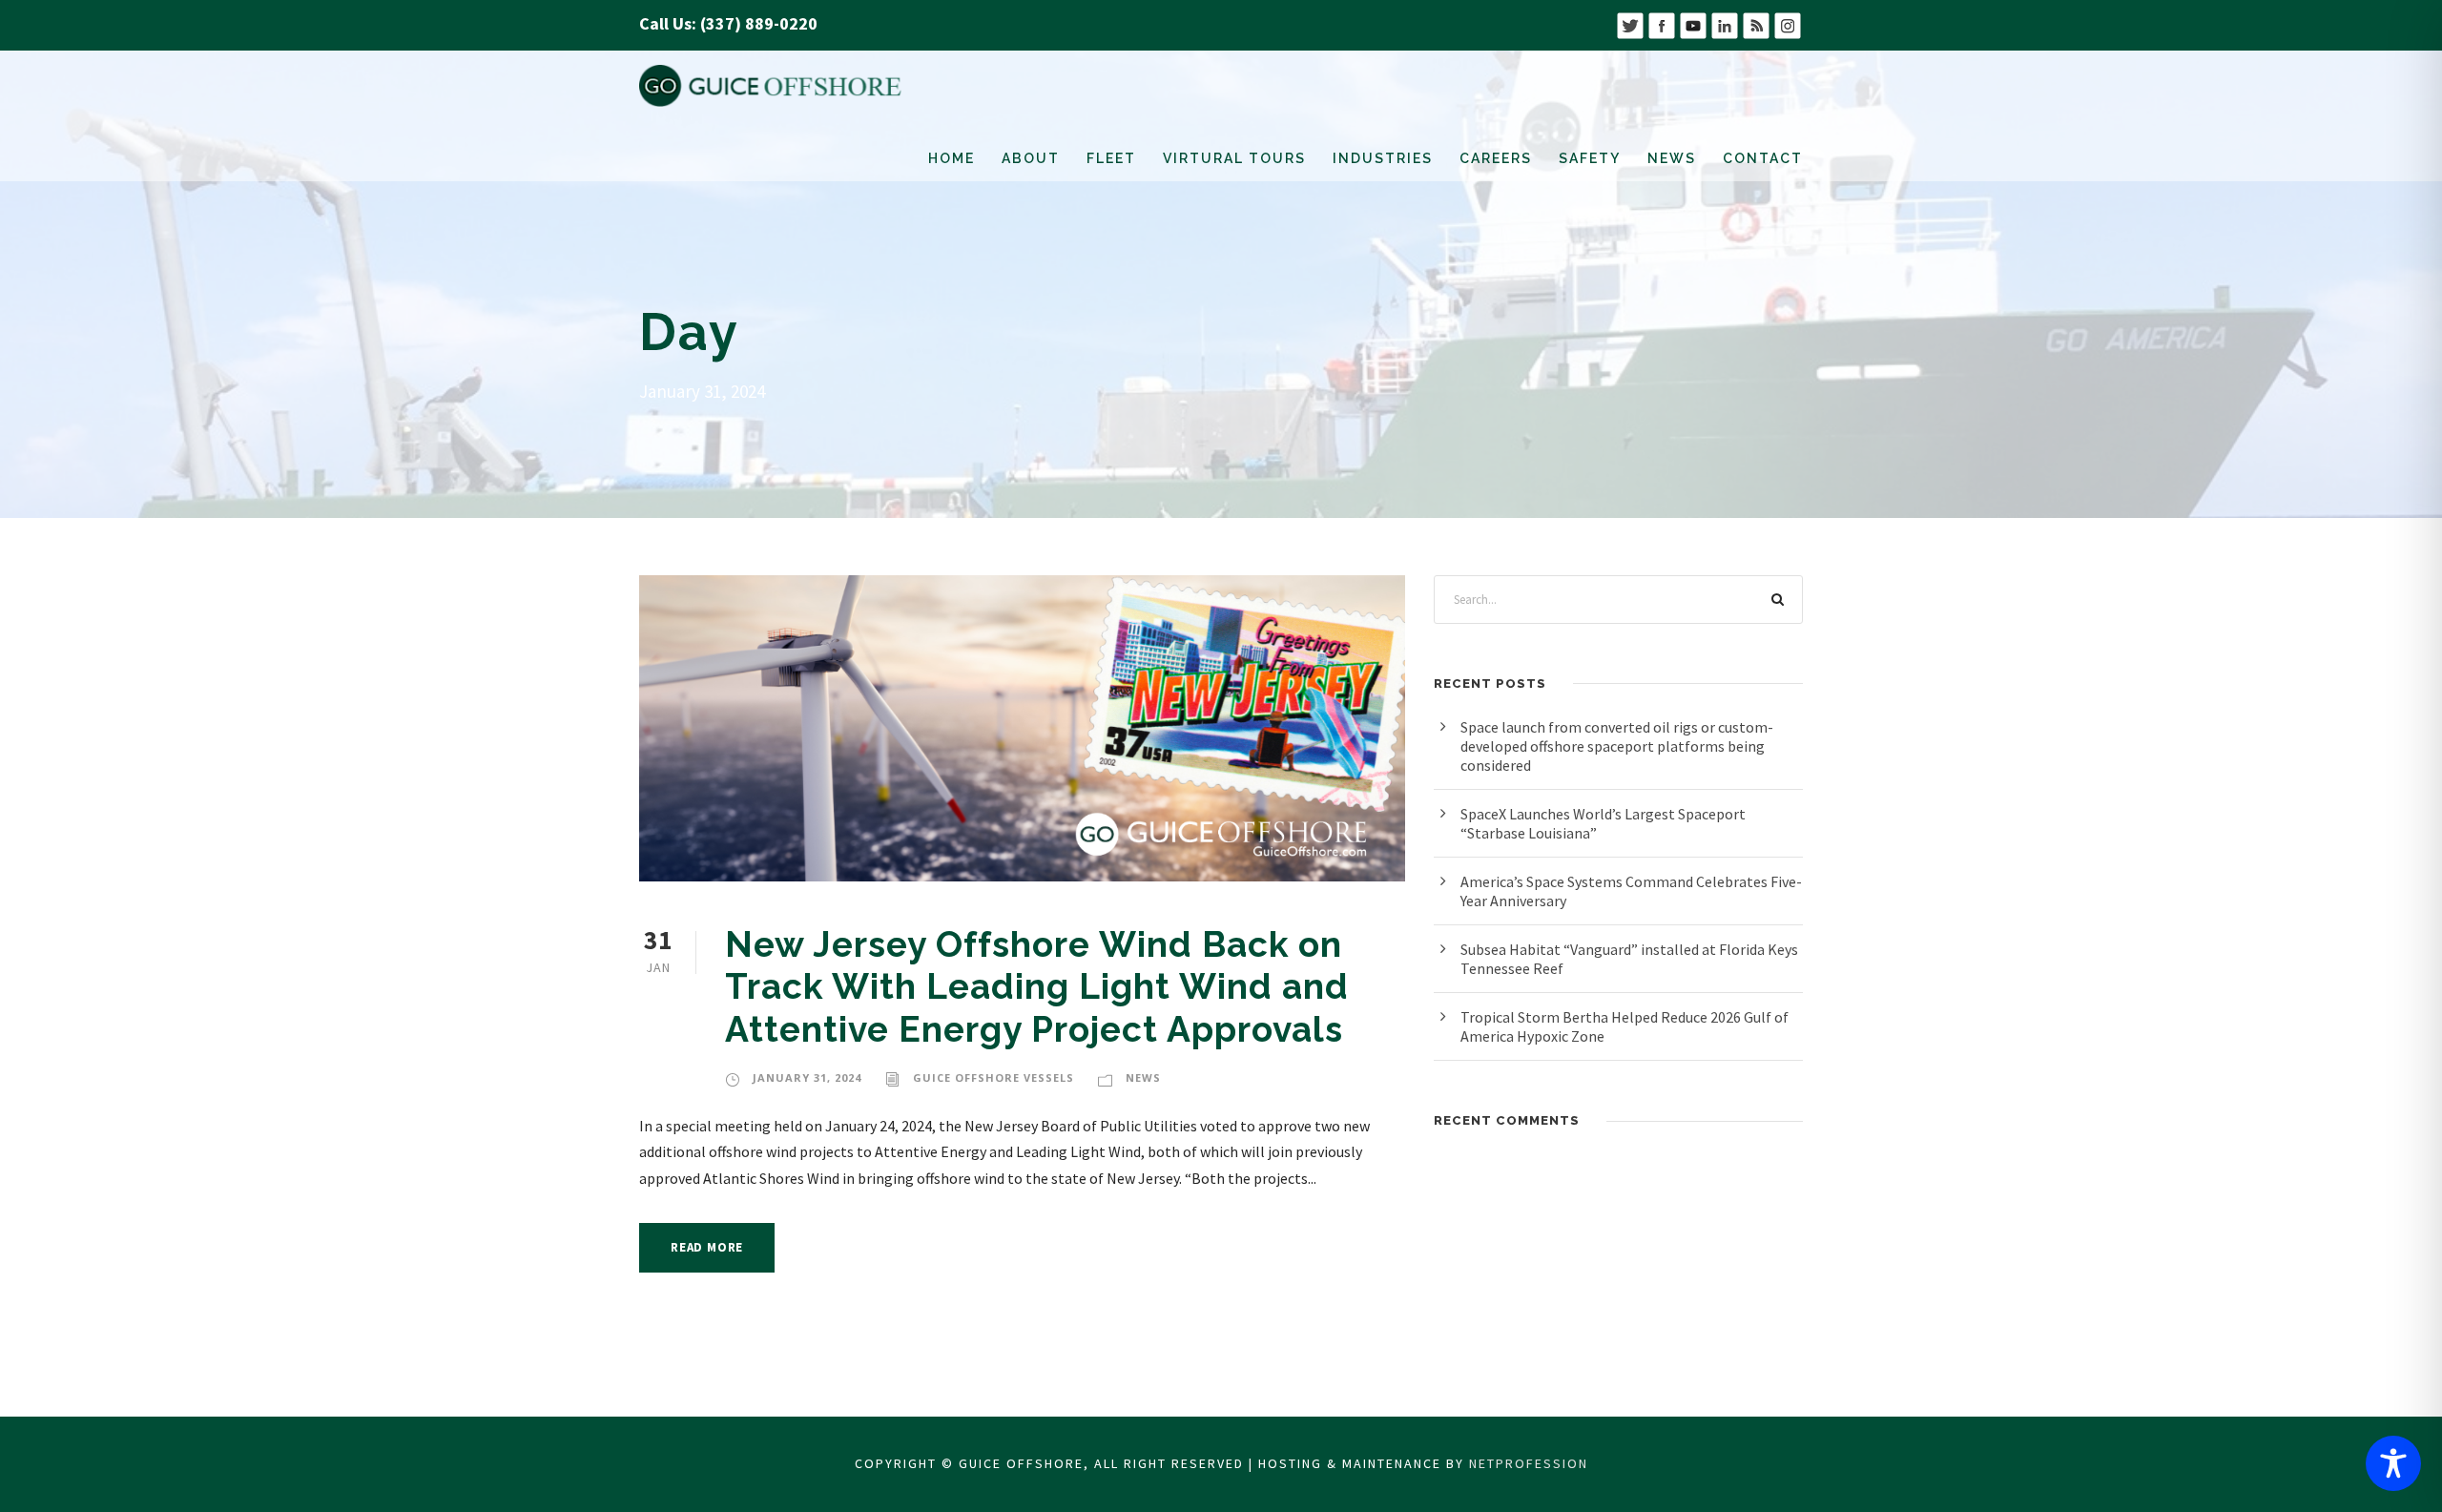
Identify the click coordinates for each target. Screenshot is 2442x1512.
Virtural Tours (1234, 158)
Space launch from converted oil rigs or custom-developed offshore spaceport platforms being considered (1617, 746)
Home (952, 158)
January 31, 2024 (807, 1077)
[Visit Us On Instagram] (1787, 23)
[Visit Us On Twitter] (1630, 23)
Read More (707, 1247)
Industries (1383, 158)
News (1672, 158)
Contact (1763, 158)
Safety (1590, 158)
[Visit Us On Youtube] (1693, 23)
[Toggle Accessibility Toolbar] (2393, 1463)
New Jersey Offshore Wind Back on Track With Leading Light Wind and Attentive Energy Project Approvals (1037, 987)
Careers (1496, 158)
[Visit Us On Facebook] (1661, 23)
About (1031, 158)
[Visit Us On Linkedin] (1724, 23)
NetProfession (1529, 1463)
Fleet (1111, 158)
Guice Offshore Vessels (993, 1077)
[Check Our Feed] (1756, 23)
